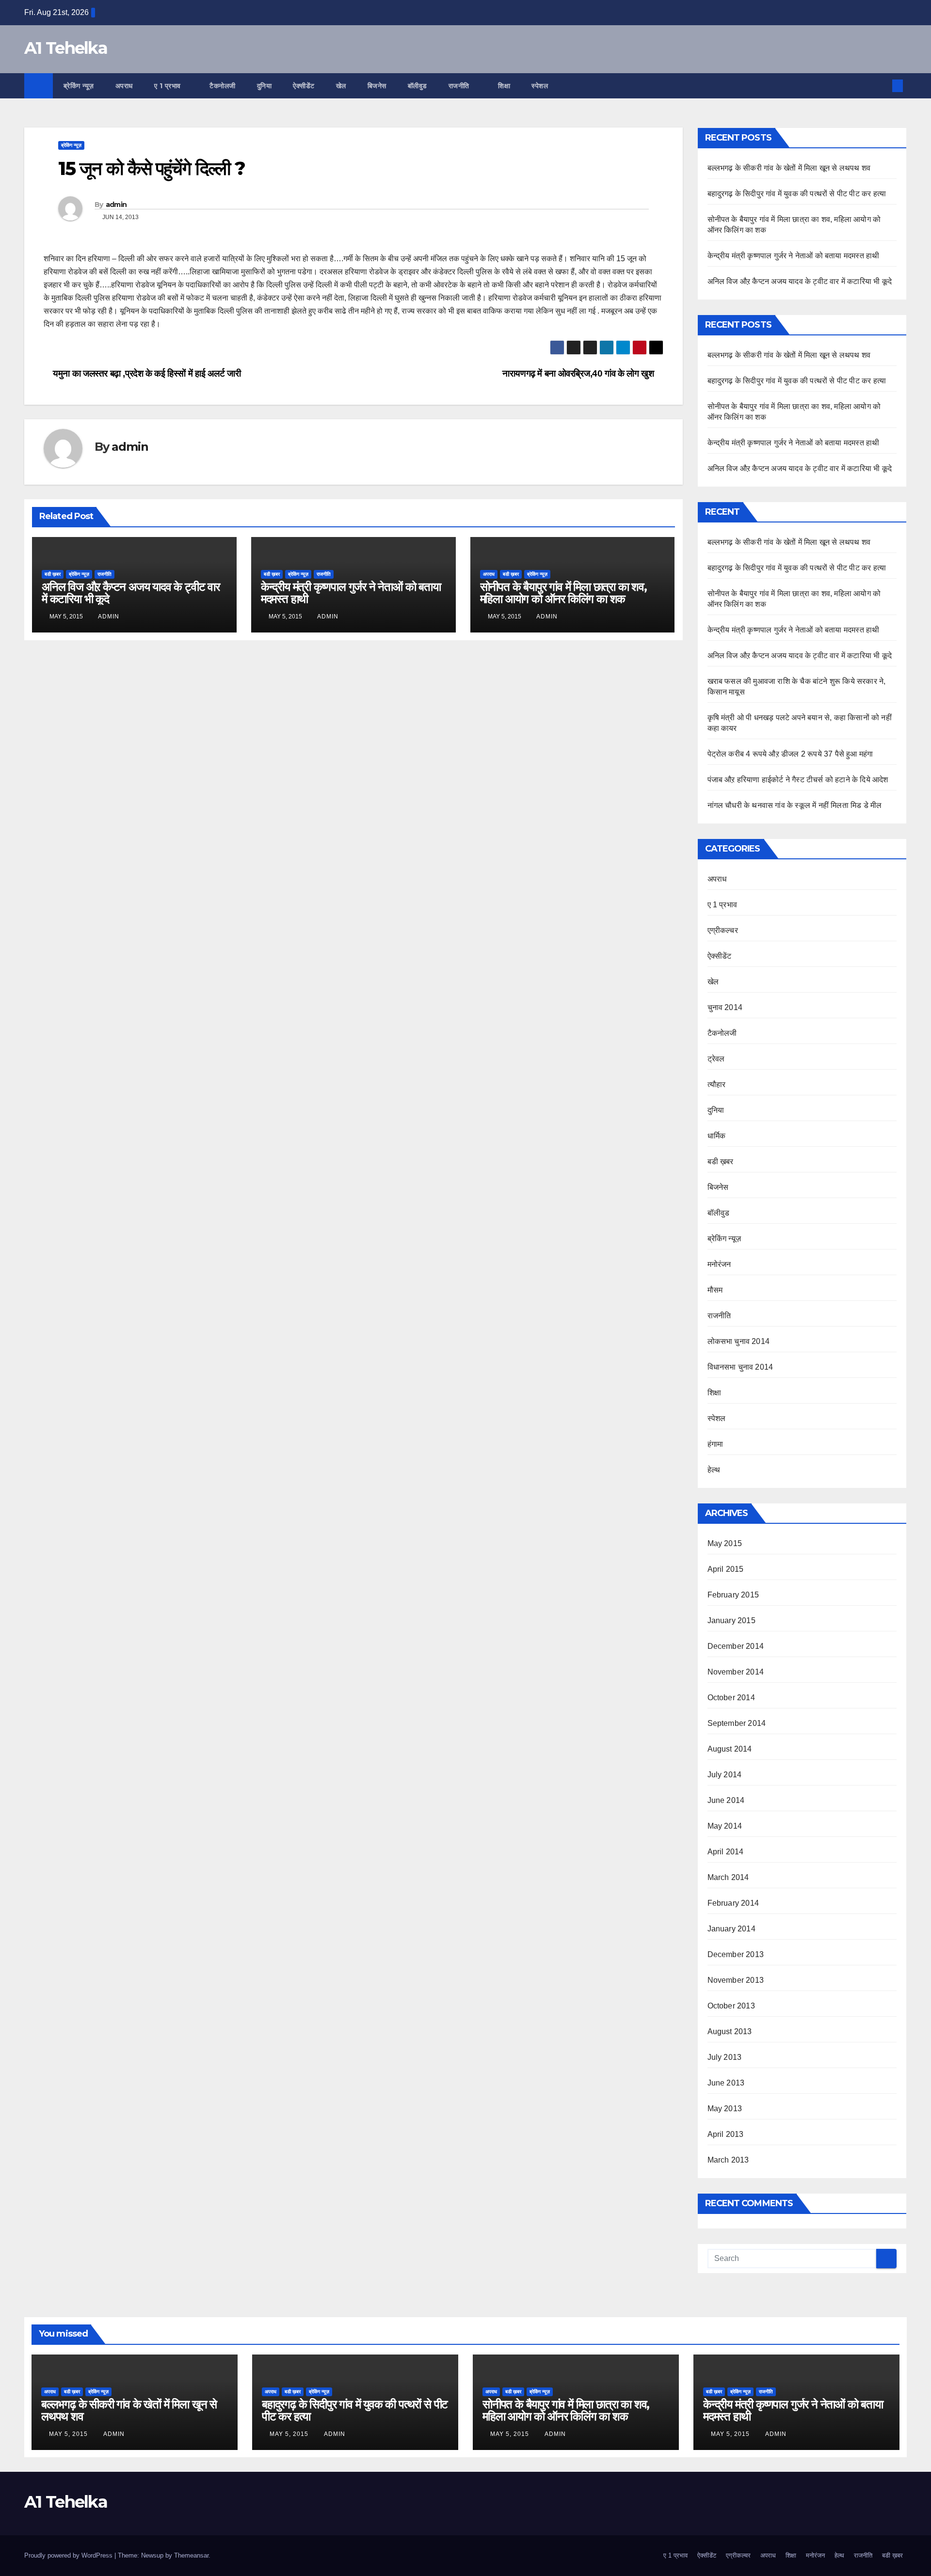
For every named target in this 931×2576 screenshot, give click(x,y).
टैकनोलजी (223, 86)
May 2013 (725, 2109)
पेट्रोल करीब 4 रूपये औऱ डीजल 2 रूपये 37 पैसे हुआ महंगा (790, 754)
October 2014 (731, 1698)
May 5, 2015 (69, 2434)
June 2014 (726, 1800)
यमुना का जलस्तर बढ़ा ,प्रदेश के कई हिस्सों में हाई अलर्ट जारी (146, 373)
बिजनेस (377, 86)
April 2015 (726, 1569)
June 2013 (726, 2083)
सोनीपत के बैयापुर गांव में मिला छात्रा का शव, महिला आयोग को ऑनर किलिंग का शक (563, 593)
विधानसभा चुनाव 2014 (740, 1367)
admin (116, 205)
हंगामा (715, 1444)
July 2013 (725, 2057)
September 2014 (737, 1723)
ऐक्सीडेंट (304, 86)
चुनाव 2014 (725, 1007)
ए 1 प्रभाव (169, 86)
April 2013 (726, 2134)
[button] (882, 86)
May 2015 (725, 1543)
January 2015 (731, 1620)
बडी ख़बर (53, 574)
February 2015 (733, 1595)
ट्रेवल (716, 1059)
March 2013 (728, 2160)
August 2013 (730, 2031)
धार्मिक (717, 1136)
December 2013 (736, 1954)
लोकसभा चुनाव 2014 (739, 1341)
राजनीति (460, 86)
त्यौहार (717, 1084)
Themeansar (191, 2555)
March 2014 (728, 1877)
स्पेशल (541, 86)
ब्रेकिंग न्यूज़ (79, 86)
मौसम (715, 1290)
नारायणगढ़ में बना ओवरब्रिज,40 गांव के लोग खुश (579, 373)
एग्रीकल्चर (723, 930)
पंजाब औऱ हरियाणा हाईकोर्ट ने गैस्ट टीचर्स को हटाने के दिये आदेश (798, 780)
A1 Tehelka (66, 48)
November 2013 (736, 1980)
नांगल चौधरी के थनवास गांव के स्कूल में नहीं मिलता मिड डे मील (795, 805)
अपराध (124, 86)
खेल (341, 86)
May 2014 (725, 1826)
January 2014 (731, 1929)
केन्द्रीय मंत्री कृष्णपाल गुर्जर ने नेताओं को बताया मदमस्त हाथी (351, 593)
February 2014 (733, 1903)
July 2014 (725, 1775)
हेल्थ (714, 1470)
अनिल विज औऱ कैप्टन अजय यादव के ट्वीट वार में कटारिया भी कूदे (131, 593)
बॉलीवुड (417, 86)
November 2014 (736, 1672)
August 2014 (730, 1749)
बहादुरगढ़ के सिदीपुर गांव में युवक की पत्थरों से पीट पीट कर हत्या (797, 194)
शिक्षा (504, 86)
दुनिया (265, 86)
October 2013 (731, 2006)
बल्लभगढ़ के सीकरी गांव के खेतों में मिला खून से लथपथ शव (789, 168)
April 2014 (726, 1852)
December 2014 (736, 1646)
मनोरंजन (719, 1264)
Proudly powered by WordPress (69, 2555)
